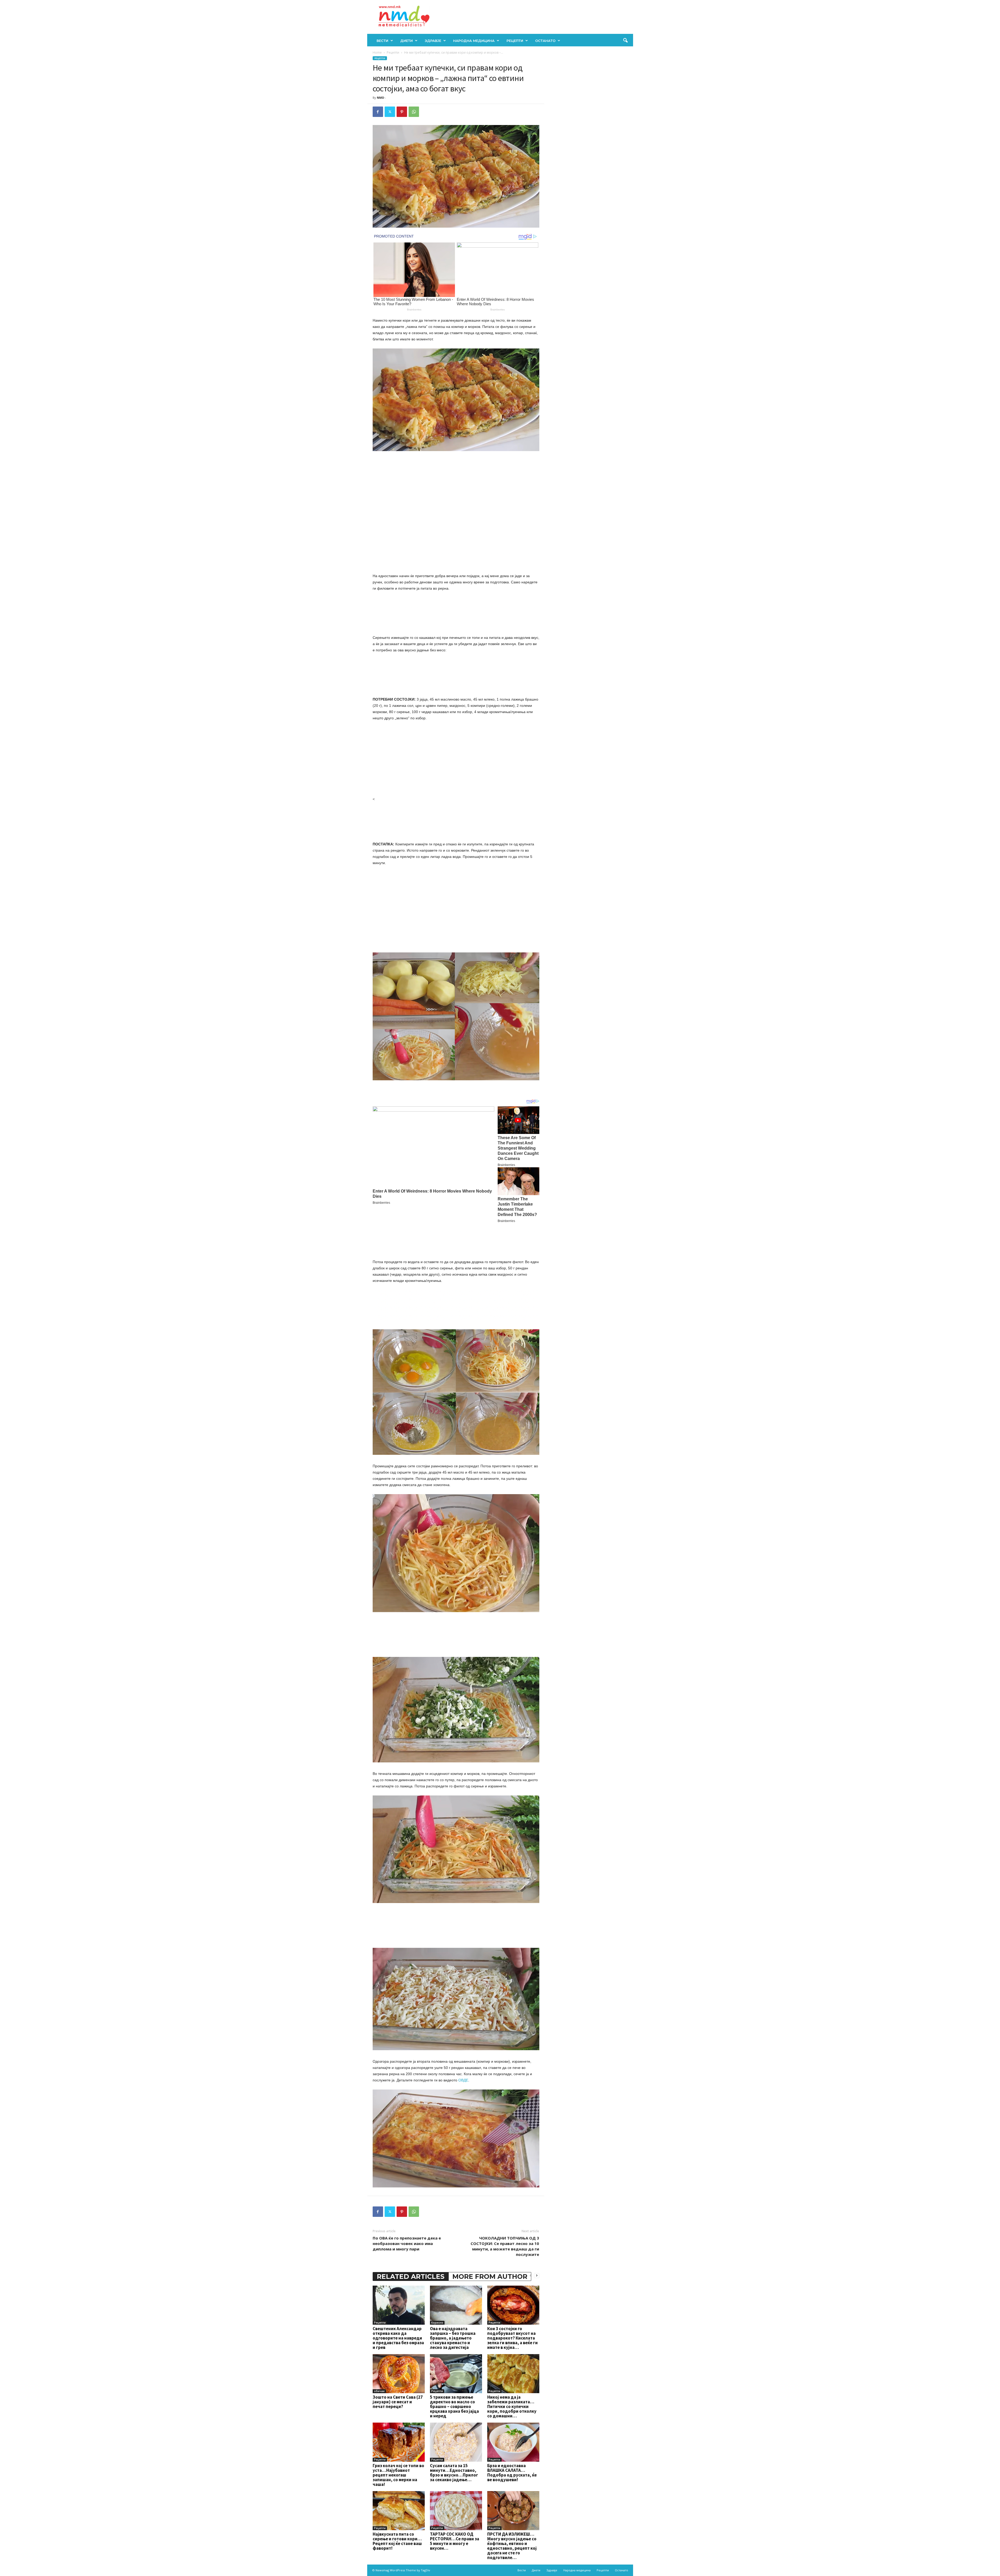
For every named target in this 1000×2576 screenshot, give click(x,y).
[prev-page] (530, 2275)
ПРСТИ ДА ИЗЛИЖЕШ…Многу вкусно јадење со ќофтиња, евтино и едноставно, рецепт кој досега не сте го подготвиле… (512, 2546)
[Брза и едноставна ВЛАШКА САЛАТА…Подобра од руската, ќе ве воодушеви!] (513, 2442)
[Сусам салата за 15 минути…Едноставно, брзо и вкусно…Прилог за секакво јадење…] (456, 2442)
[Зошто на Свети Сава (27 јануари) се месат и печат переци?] (399, 2374)
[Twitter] (390, 112)
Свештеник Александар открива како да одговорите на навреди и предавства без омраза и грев (398, 2338)
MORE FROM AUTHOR (490, 2276)
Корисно (437, 2323)
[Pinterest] (402, 112)
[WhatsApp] (414, 112)
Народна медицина (474, 41)
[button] (625, 41)
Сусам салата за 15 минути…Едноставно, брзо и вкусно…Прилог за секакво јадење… (454, 2473)
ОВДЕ (463, 2080)
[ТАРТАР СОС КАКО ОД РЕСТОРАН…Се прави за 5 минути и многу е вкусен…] (456, 2511)
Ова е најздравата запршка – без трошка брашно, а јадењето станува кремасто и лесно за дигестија (453, 2338)
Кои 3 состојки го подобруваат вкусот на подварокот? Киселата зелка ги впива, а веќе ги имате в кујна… (512, 2338)
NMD (380, 98)
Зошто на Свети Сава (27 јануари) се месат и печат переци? (398, 2402)
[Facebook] (378, 112)
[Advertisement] (456, 496)
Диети (407, 41)
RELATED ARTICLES (411, 2276)
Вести (382, 41)
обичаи (379, 2391)
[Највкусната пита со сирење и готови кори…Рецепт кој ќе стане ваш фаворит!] (399, 2511)
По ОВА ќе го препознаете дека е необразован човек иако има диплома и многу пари (407, 2243)
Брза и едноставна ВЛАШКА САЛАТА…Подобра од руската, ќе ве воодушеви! (512, 2473)
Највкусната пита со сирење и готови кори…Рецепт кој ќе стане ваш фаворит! (397, 2541)
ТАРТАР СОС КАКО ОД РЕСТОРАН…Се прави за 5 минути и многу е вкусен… (455, 2541)
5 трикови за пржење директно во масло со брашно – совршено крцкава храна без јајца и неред (454, 2406)
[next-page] (537, 2275)
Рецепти (515, 41)
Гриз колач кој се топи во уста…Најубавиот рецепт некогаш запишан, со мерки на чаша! (398, 2475)
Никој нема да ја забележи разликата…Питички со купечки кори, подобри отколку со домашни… (512, 2406)
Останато (545, 41)
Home (377, 52)
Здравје (433, 41)
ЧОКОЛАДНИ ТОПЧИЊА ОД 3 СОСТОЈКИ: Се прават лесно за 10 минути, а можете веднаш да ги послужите (505, 2246)
